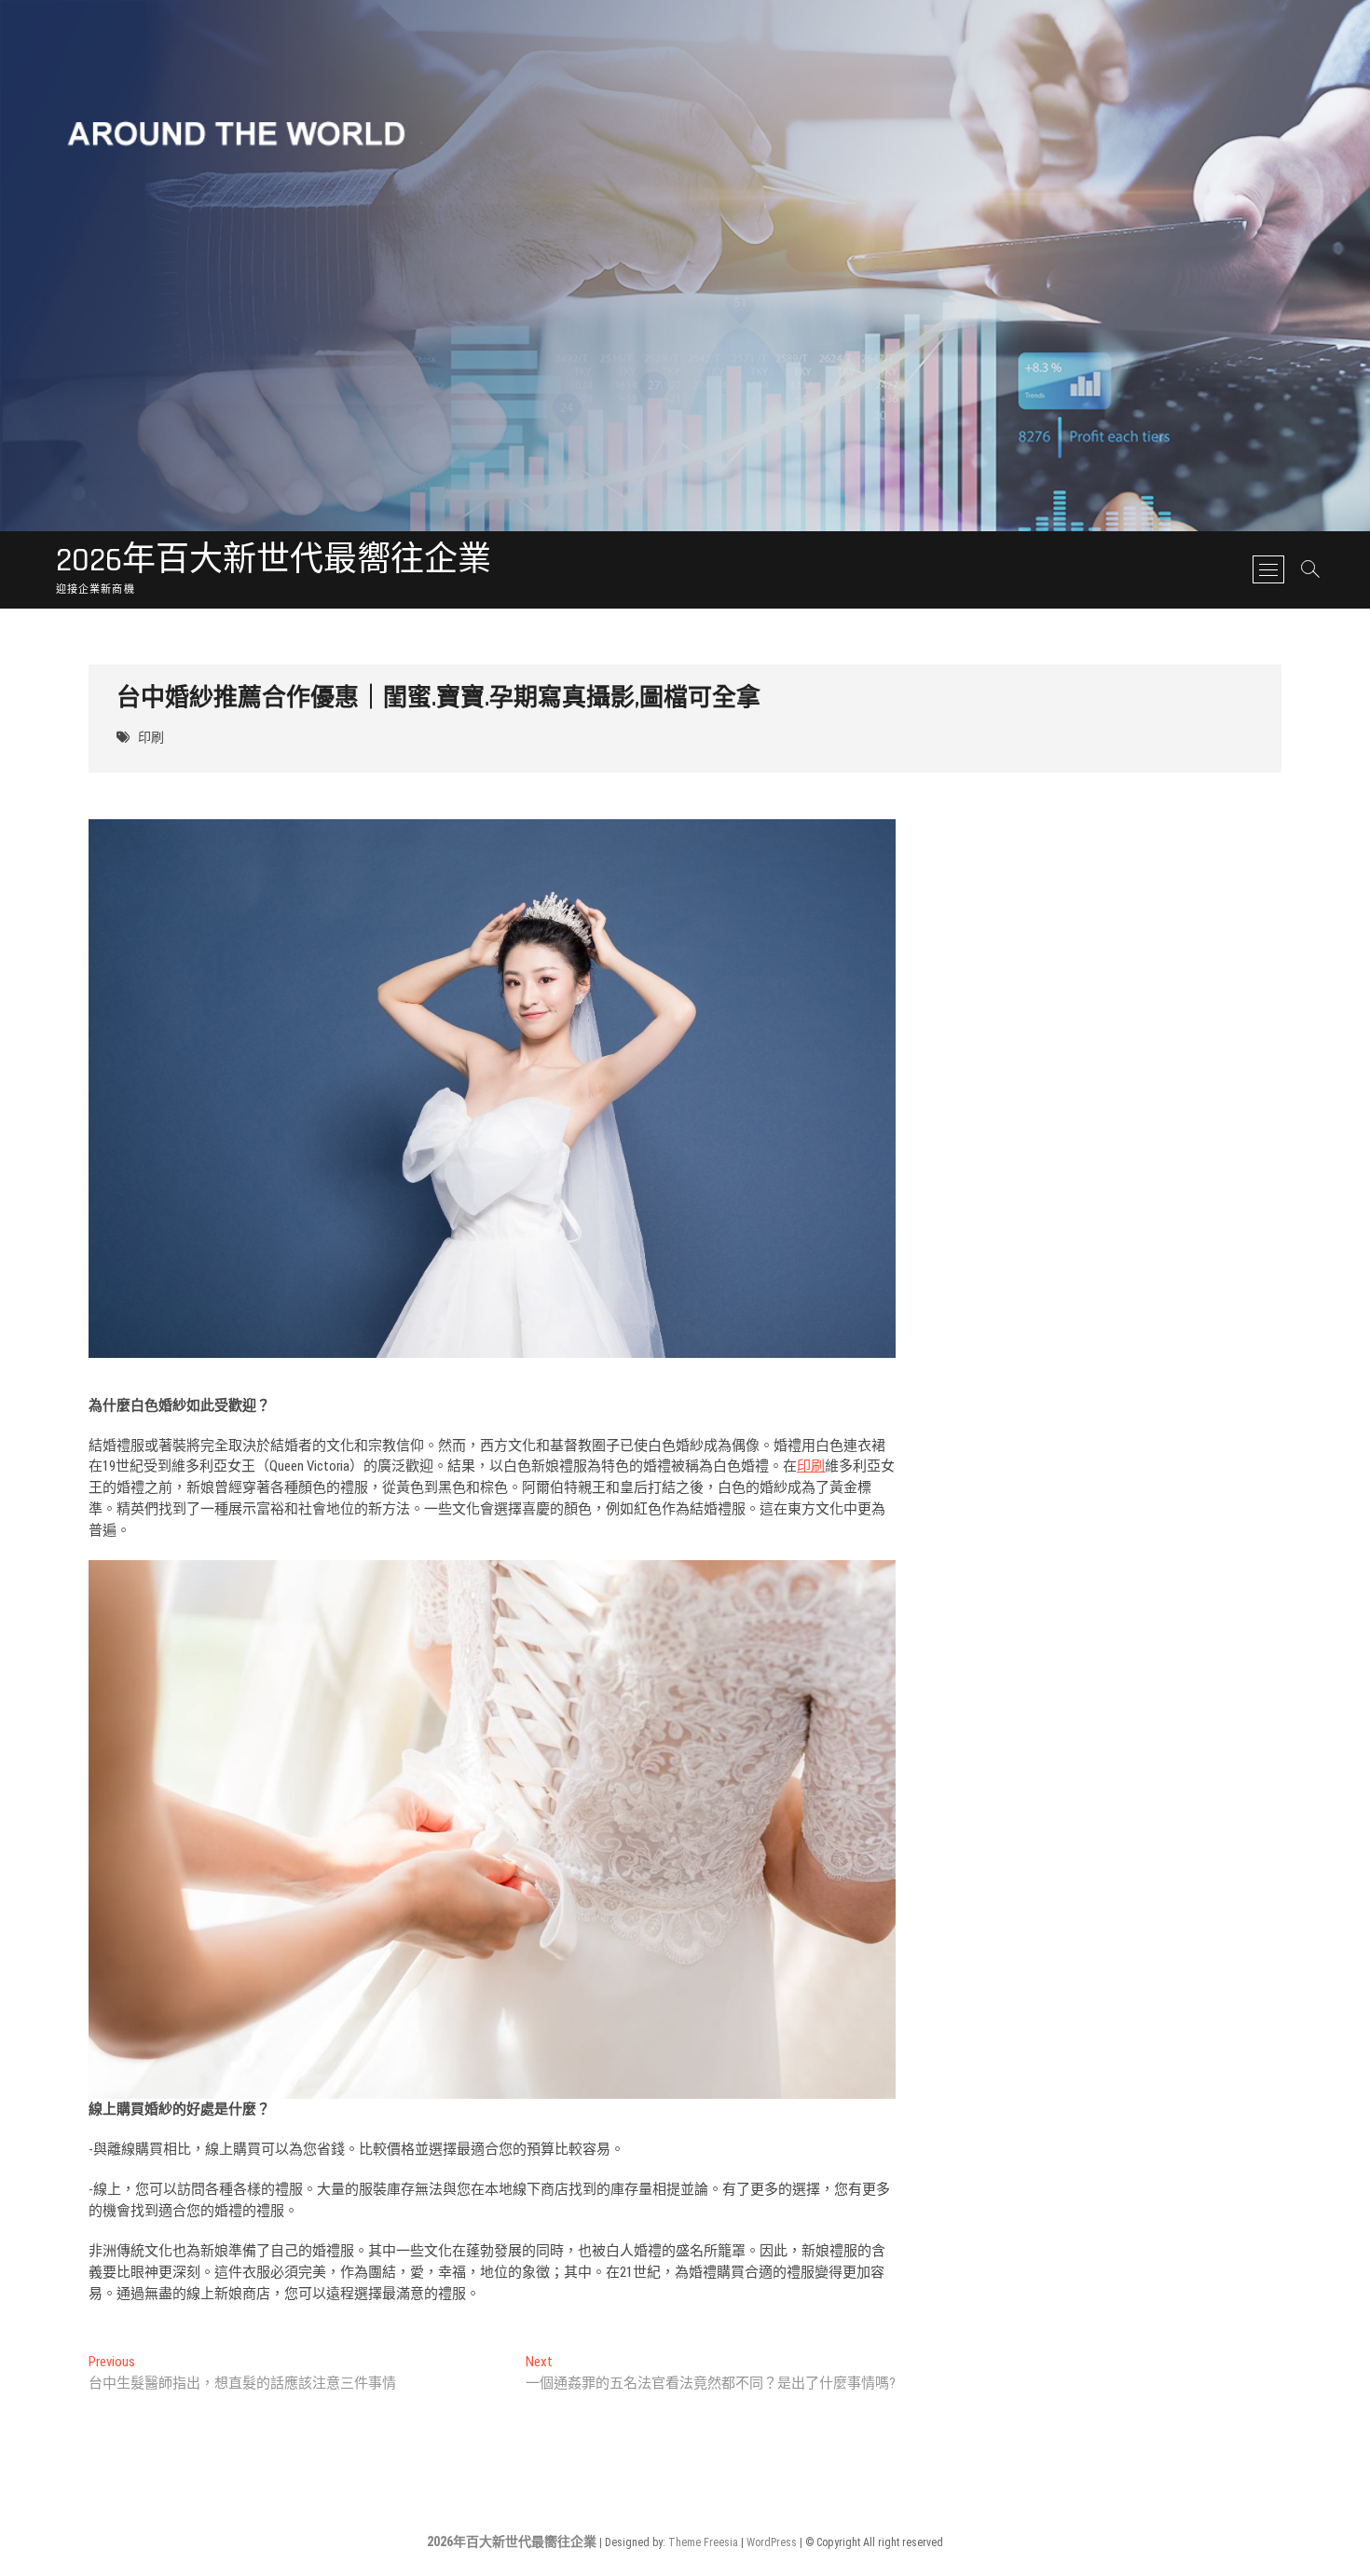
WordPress (772, 2542)
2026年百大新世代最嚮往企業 (274, 561)
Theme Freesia (703, 2542)
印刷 (151, 738)
